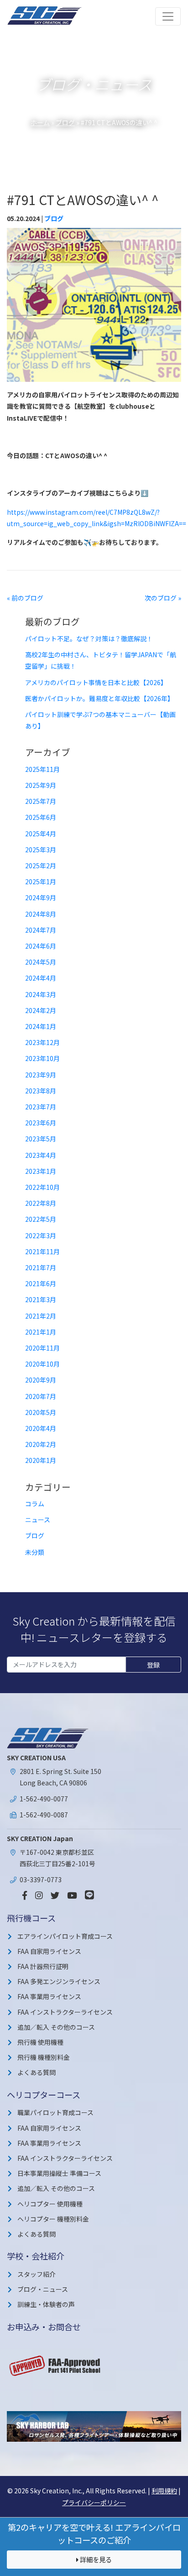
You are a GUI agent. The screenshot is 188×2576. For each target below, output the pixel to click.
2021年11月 (42, 1251)
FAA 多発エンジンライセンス (59, 1981)
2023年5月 (41, 1139)
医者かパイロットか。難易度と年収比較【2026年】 (99, 698)
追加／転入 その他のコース (56, 2027)
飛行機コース (31, 1918)
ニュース (38, 1520)
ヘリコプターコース (44, 2095)
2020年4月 (41, 1428)
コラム (35, 1504)
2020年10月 (42, 1364)
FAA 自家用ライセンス (49, 1951)
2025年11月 (42, 769)
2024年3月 (41, 994)
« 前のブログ (25, 598)
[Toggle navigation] (168, 16)
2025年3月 (41, 850)
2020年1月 (41, 1460)
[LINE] (89, 1895)
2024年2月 (41, 1010)
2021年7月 (41, 1267)
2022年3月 (41, 1235)
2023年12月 (42, 1042)
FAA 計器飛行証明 (43, 1966)
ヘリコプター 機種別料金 (53, 2219)
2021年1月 (41, 1332)
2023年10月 (42, 1058)
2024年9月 (41, 897)
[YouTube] (72, 1895)
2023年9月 (41, 1075)
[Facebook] (25, 1895)
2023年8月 (41, 1091)
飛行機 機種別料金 (44, 2057)
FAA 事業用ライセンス (49, 1996)
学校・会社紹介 (36, 2256)
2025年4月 (41, 834)
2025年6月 (41, 817)
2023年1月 (41, 1171)
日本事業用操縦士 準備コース (59, 2173)
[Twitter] (55, 1895)
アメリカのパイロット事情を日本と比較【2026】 (96, 682)
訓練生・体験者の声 (46, 2304)
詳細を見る (95, 2559)
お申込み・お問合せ (44, 2327)
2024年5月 (41, 962)
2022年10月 (42, 1187)
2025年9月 (41, 785)
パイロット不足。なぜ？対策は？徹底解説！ (89, 639)
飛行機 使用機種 (40, 2042)
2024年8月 (41, 914)
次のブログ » (163, 598)
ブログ (65, 122)
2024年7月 (41, 930)
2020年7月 (41, 1396)
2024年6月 (41, 946)
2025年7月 (41, 801)
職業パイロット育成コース (55, 2112)
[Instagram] (39, 1895)
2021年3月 (41, 1299)
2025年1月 (41, 882)
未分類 (35, 1552)
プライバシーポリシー (94, 2502)
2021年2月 (41, 1316)
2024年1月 (41, 1026)
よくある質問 (37, 2072)
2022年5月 (41, 1219)
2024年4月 (41, 978)
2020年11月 (42, 1348)
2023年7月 (41, 1107)
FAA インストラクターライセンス (65, 2012)
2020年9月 (41, 1380)
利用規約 (164, 2491)
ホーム (40, 122)
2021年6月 (41, 1283)
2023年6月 (41, 1123)
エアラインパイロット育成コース (65, 1936)
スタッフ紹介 (37, 2274)
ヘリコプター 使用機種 (50, 2204)
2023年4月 (41, 1155)
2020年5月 (41, 1412)
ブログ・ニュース (43, 2289)
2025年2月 (41, 866)
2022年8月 (41, 1203)
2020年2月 (41, 1444)
